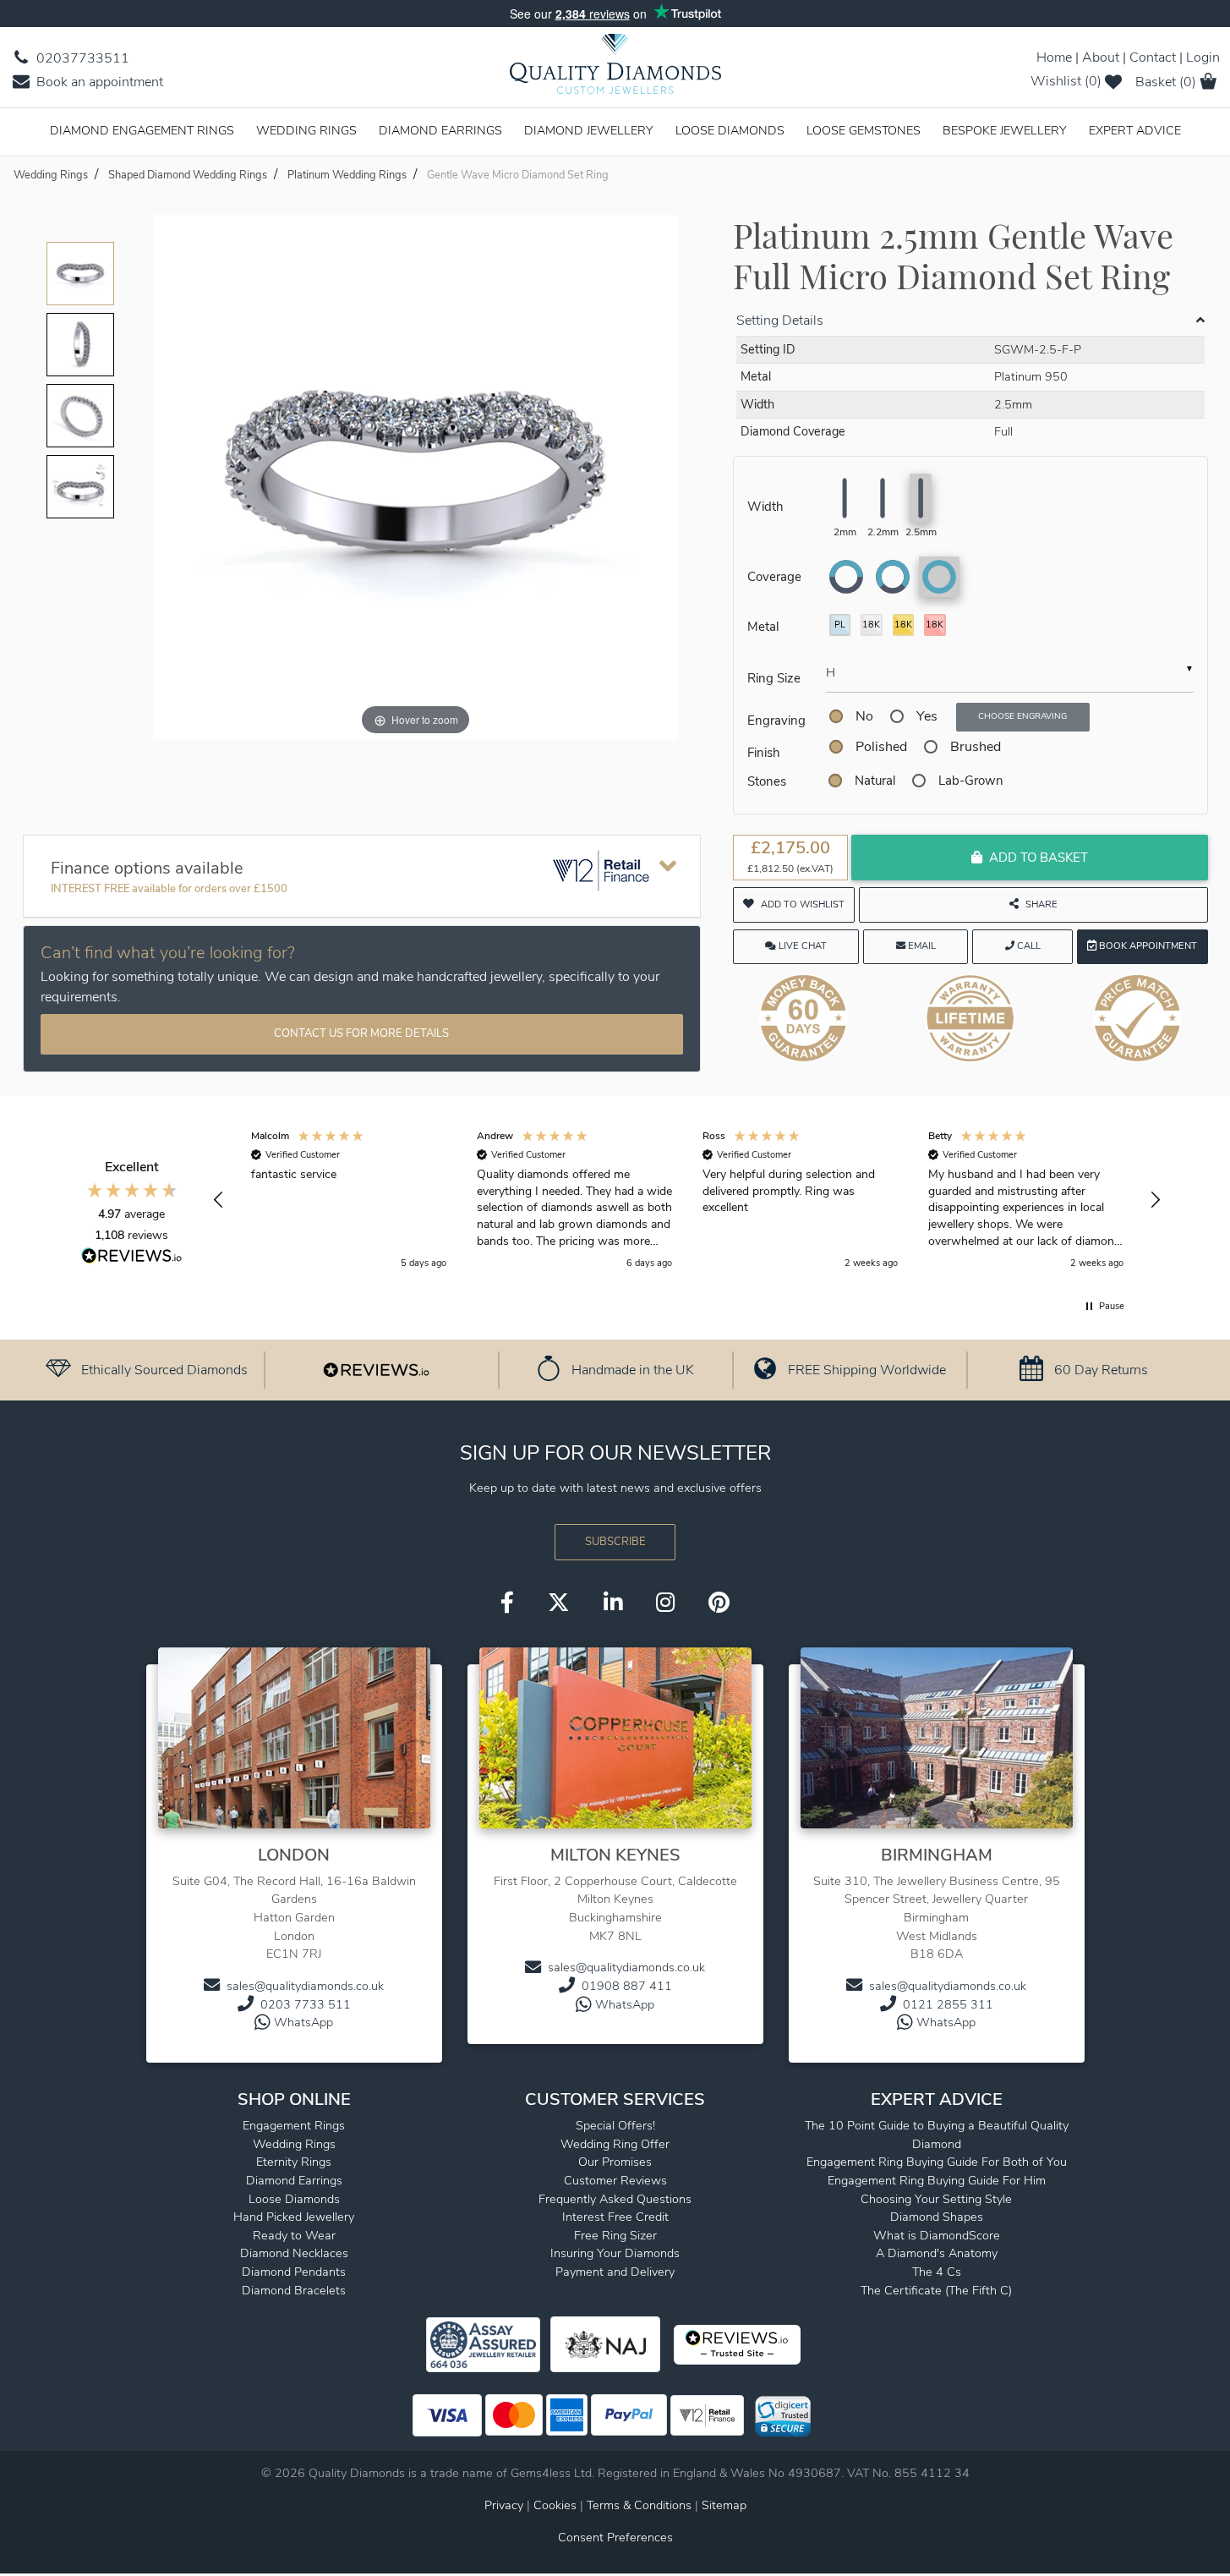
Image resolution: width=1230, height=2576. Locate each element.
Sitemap (724, 2505)
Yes (927, 716)
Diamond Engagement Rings (142, 130)
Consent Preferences (615, 2537)
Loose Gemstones (864, 130)
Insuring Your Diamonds (615, 2253)
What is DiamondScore (937, 2235)
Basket (1166, 82)
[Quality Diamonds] (615, 69)
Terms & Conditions (641, 2505)
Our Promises (615, 2162)
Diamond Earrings (440, 130)
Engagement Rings (294, 2125)
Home (1054, 58)
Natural (875, 781)
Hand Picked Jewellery (294, 2217)
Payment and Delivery (615, 2272)
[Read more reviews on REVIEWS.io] (132, 1258)
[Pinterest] (719, 1604)
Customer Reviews (615, 2180)
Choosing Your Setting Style (936, 2199)
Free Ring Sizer (615, 2235)
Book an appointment (98, 82)
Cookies (555, 2505)
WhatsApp (303, 2022)
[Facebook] (507, 1604)
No (864, 716)
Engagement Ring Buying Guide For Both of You (937, 2162)
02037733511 (81, 58)
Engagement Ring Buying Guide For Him (937, 2180)
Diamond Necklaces (294, 2253)
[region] (687, 1200)
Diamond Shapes (937, 2217)
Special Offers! (615, 2125)
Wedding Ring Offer (615, 2144)
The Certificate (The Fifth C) (936, 2290)
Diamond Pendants (294, 2272)
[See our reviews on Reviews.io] (376, 1369)
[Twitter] (559, 1604)
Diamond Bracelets (294, 2290)
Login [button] (1203, 58)
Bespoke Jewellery (1005, 130)
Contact (1153, 58)
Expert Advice (1135, 130)
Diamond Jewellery (589, 130)
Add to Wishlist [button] (803, 904)
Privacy (504, 2505)
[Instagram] (665, 1604)
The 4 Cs (937, 2272)
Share (1041, 904)
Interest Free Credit (615, 2217)
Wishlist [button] (1066, 81)
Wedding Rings (306, 130)
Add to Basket (1039, 858)
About (1101, 58)
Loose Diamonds (730, 130)
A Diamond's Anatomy (937, 2253)
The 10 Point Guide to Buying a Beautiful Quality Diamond (937, 2135)
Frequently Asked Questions (615, 2199)
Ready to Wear (294, 2235)
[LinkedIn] (613, 1604)
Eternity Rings (294, 2162)
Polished (881, 747)
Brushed (976, 747)
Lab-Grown (971, 781)
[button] (220, 1200)
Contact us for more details (361, 1033)
